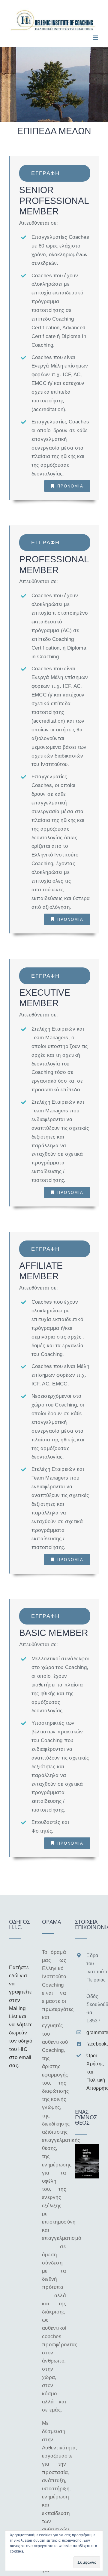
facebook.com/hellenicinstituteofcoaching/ (93, 2044)
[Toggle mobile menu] (96, 38)
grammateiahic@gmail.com (93, 2032)
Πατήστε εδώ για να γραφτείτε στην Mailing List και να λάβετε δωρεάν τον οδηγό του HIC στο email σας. (21, 2017)
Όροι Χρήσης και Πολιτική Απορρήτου (93, 2072)
